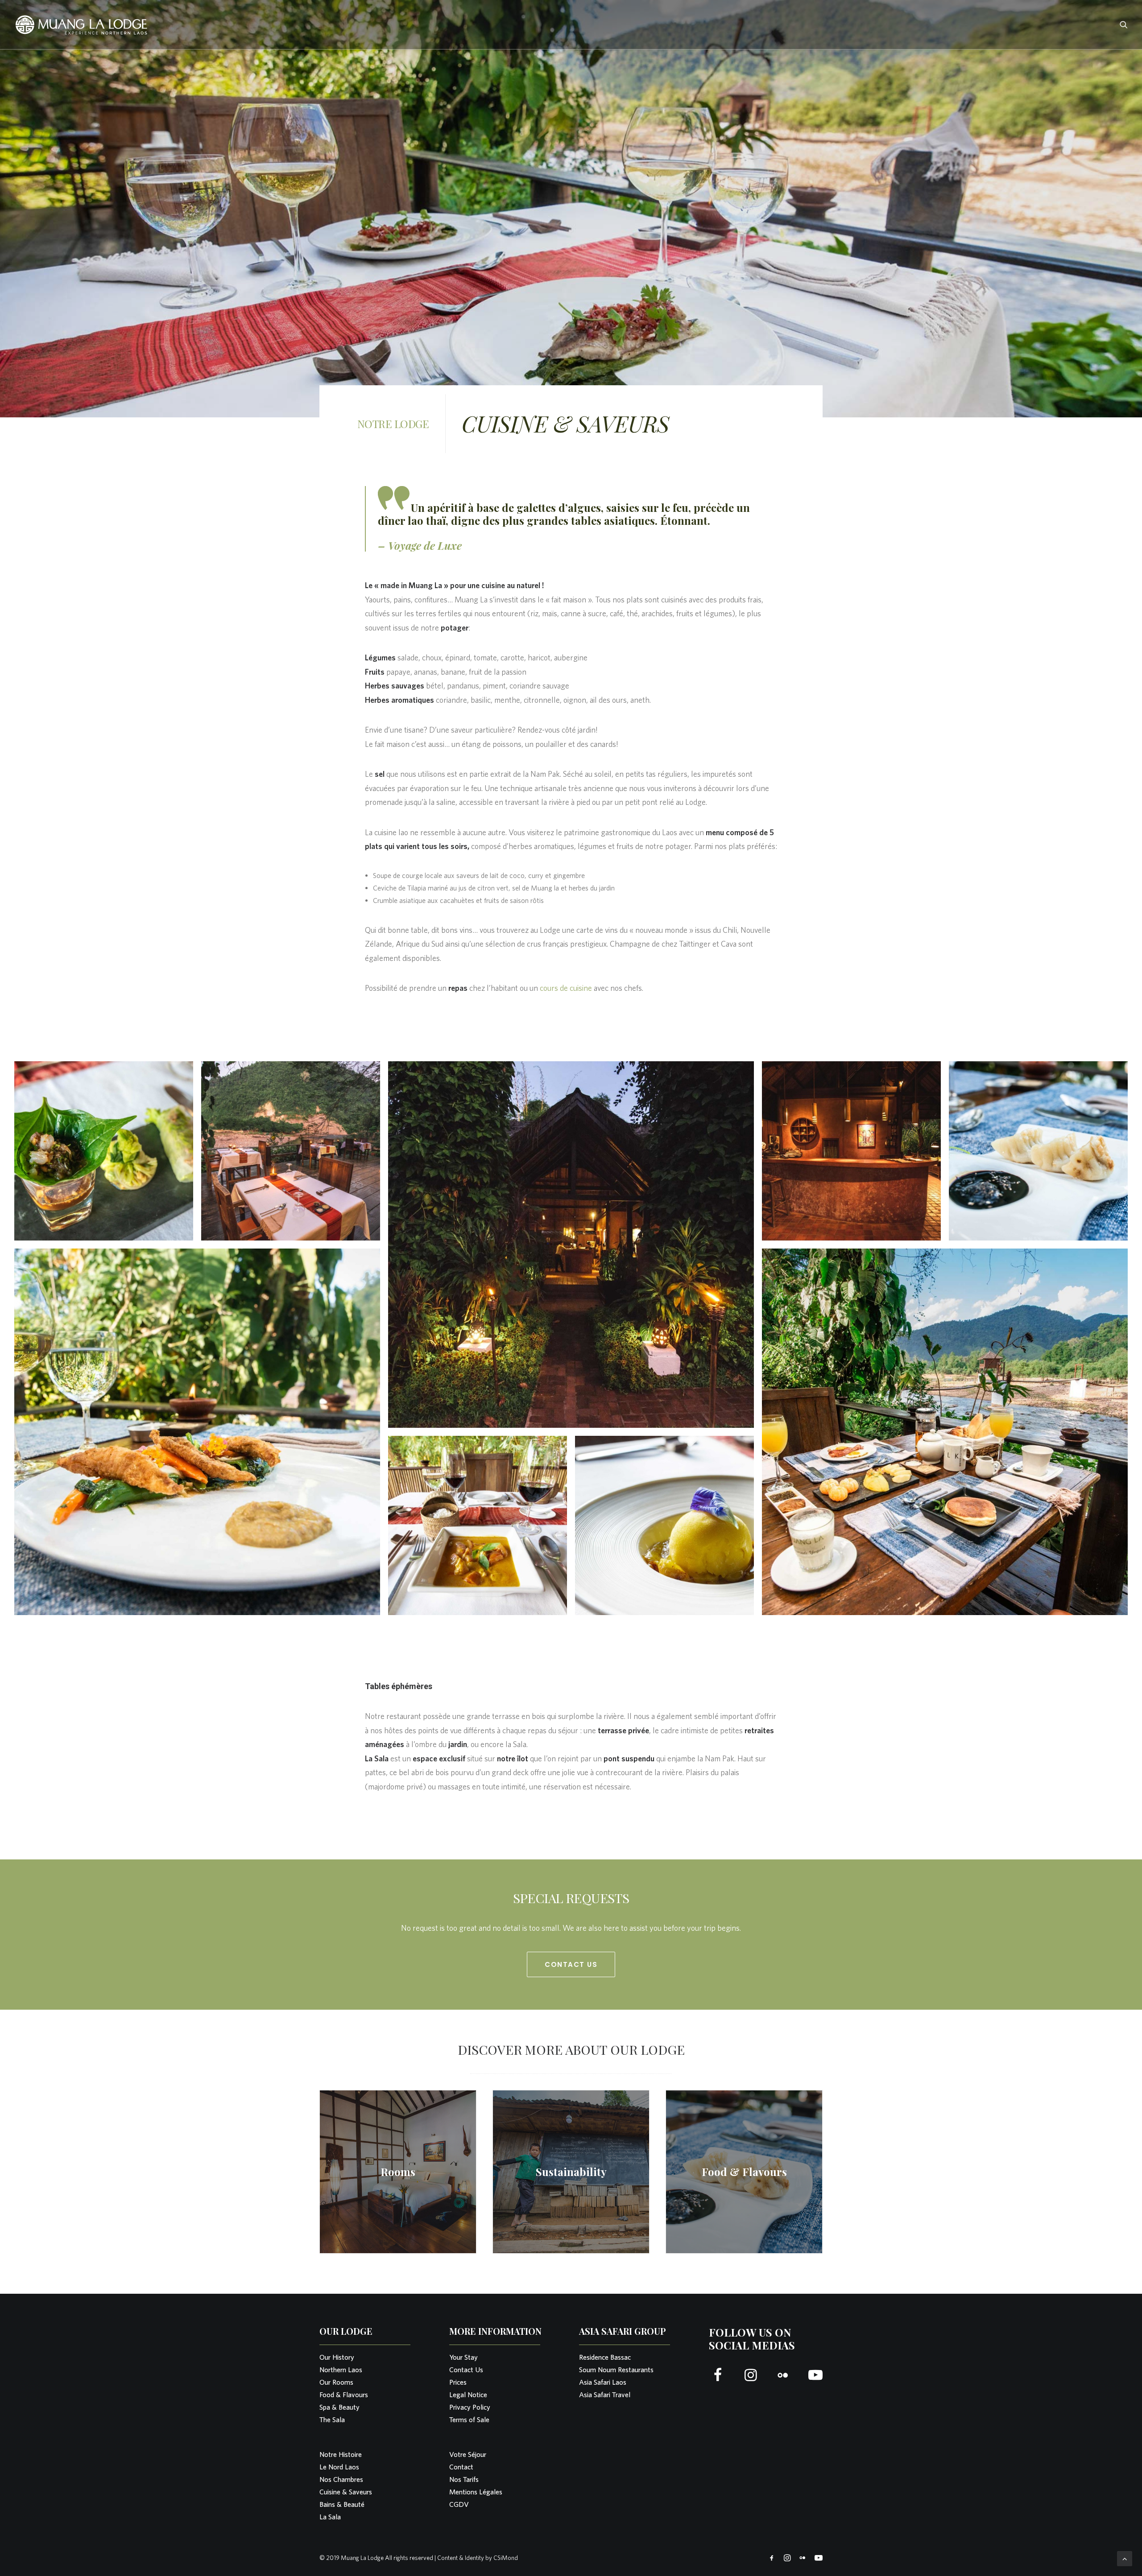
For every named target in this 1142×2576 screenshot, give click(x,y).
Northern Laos (341, 2370)
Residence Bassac (605, 2357)
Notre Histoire (341, 2454)
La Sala (330, 2517)
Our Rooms (336, 2382)
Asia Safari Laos (603, 2382)
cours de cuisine (566, 988)
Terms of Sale (469, 2420)
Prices (458, 2382)
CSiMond (506, 2558)
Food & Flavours (344, 2395)
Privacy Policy (470, 2407)
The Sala (332, 2420)
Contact (461, 2467)
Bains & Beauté (342, 2504)
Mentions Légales (476, 2492)
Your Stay (463, 2357)
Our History (337, 2357)
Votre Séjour (468, 2454)
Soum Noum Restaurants (616, 2370)
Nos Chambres (341, 2479)
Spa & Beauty (339, 2407)
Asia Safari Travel (605, 2395)
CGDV (459, 2504)
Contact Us (571, 1964)
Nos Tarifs (464, 2479)
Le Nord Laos (339, 2467)
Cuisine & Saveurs (346, 2492)
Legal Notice (468, 2395)
